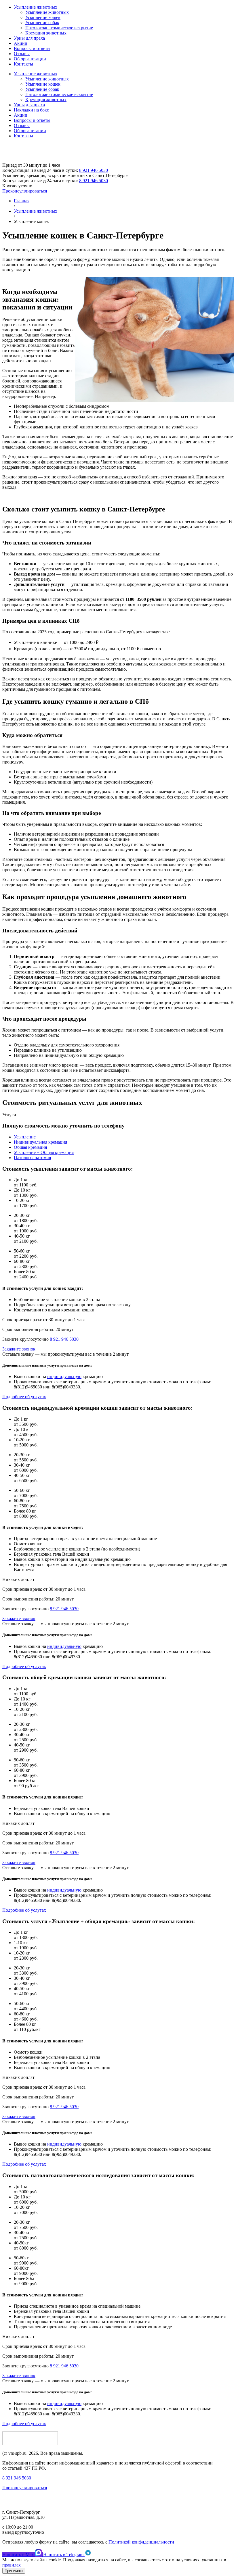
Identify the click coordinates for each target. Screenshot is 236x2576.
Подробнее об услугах (24, 1397)
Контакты (23, 64)
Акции (21, 43)
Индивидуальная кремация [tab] (40, 1142)
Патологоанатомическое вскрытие (59, 28)
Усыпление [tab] (25, 1137)
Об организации (30, 59)
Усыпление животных (36, 7)
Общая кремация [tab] (30, 1147)
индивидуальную (64, 1377)
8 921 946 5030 (94, 170)
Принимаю (14, 2571)
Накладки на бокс (31, 110)
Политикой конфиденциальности (141, 2542)
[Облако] (42, 160)
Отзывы (22, 54)
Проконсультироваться (25, 191)
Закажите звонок (19, 1349)
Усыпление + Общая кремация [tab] (44, 1152)
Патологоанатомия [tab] (32, 1158)
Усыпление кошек (43, 17)
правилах (12, 2565)
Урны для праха (29, 38)
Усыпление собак (42, 23)
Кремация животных (46, 33)
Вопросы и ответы (32, 48)
